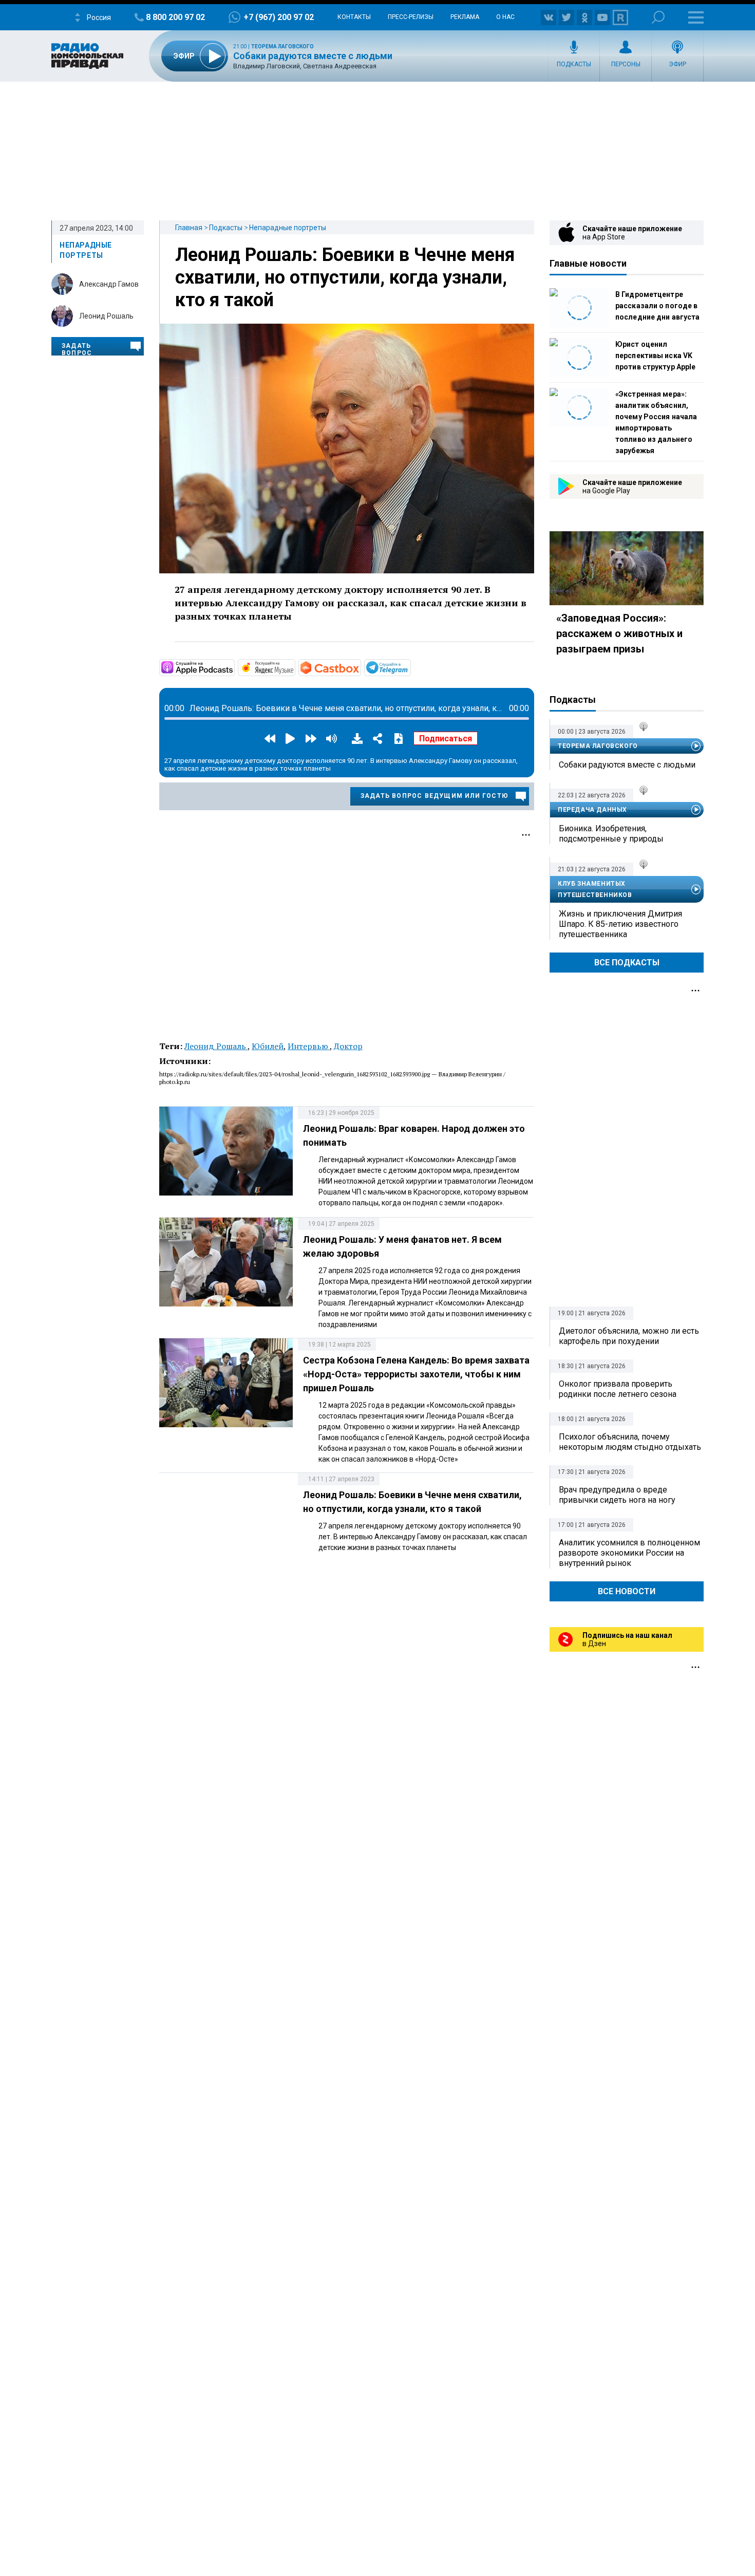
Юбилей (268, 1046)
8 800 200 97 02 (175, 17)
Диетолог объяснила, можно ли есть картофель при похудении (629, 1336)
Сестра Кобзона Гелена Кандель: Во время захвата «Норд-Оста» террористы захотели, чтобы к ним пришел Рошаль (416, 1374)
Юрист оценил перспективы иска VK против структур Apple (655, 356)
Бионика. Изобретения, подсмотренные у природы (611, 834)
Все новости (627, 1591)
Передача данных (592, 810)
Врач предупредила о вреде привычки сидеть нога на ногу (617, 1495)
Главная (189, 228)
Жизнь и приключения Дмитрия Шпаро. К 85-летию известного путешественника (620, 924)
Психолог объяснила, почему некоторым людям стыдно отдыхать (630, 1442)
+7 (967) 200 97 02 (279, 17)
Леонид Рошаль (106, 316)
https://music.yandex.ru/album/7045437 (294, 667)
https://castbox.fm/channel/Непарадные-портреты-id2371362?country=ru (360, 667)
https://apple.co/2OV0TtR (234, 667)
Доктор (348, 1046)
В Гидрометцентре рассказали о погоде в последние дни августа (657, 306)
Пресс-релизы (411, 17)
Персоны (626, 64)
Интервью (309, 1046)
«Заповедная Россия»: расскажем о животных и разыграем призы (619, 633)
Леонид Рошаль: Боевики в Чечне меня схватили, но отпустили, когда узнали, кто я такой (345, 277)
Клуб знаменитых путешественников (595, 889)
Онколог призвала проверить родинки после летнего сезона (618, 1389)
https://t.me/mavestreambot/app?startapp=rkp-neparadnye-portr (410, 667)
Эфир (677, 64)
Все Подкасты (627, 963)
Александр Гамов (109, 284)
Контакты (354, 17)
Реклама (465, 17)
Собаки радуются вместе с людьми (313, 56)
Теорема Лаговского (282, 46)
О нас (505, 17)
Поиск (658, 17)
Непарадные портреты (288, 228)
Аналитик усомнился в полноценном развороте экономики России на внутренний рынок (629, 1553)
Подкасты (574, 64)
